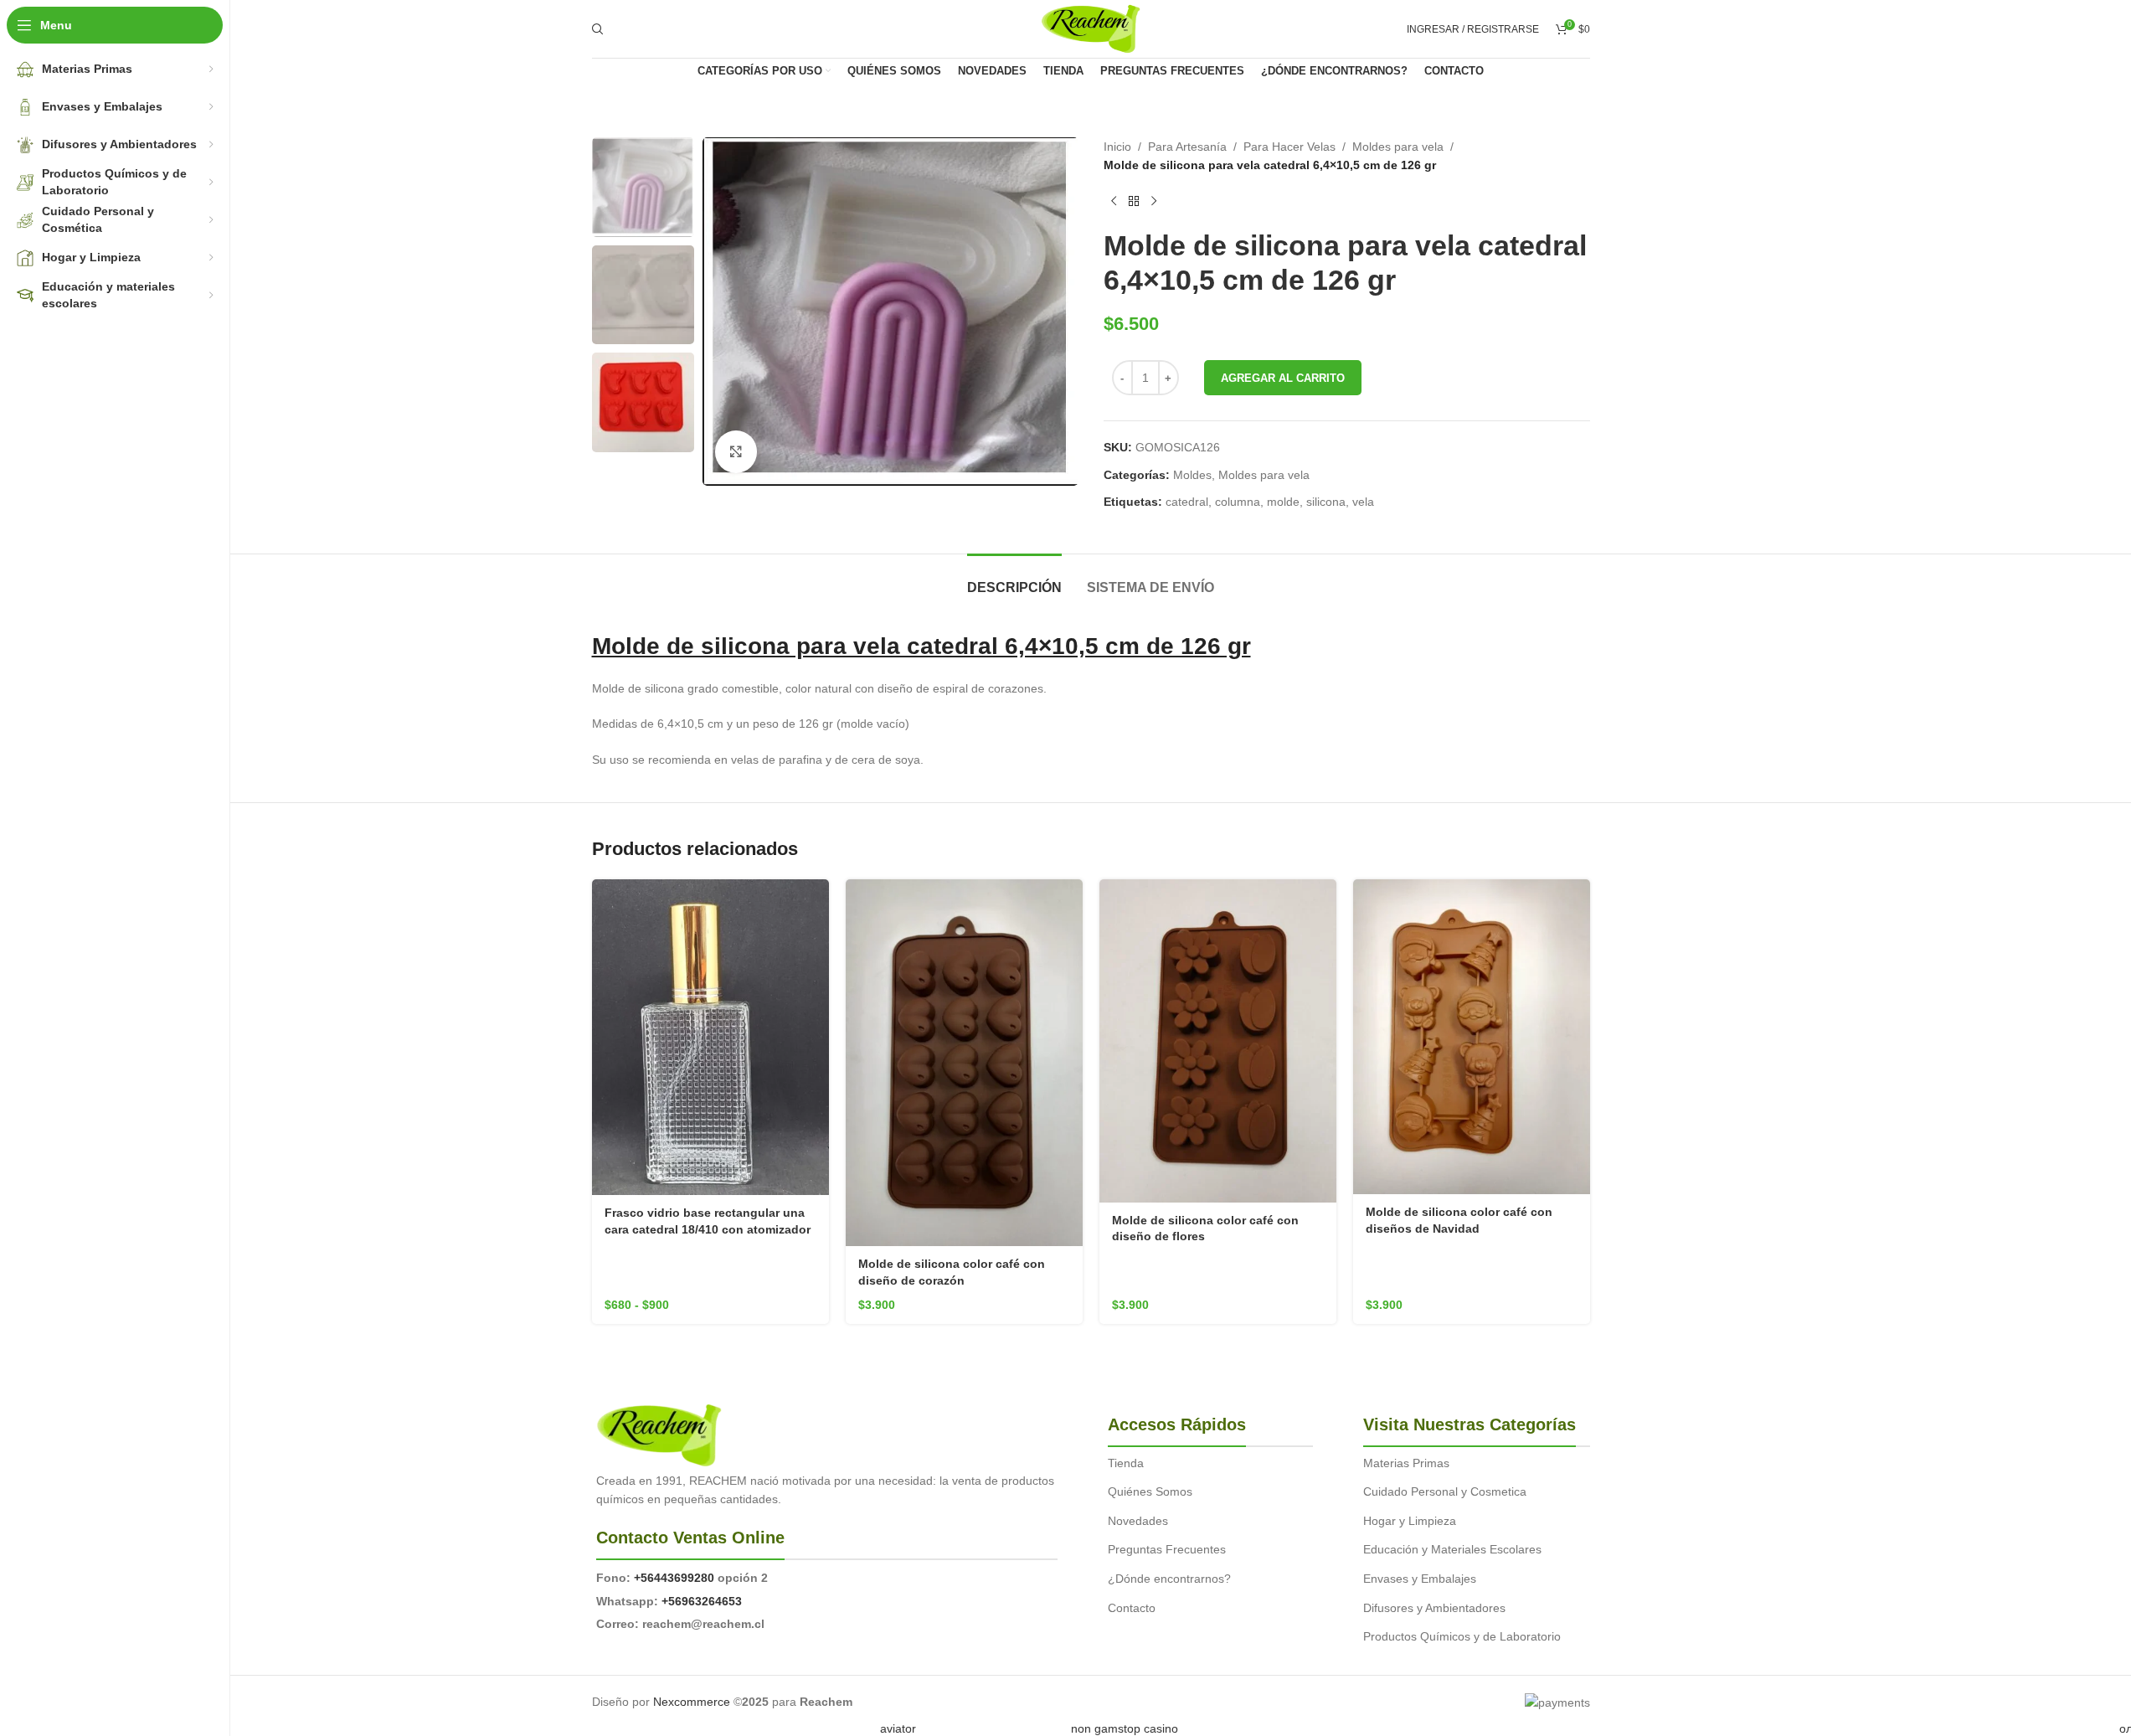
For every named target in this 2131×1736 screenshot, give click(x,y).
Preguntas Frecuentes (1167, 1549)
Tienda (1126, 1463)
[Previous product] (1114, 202)
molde (1283, 502)
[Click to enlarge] (736, 451)
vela (1363, 502)
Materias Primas (1406, 1463)
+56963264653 (702, 1601)
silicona (1326, 502)
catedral (1187, 502)
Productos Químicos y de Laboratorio (1462, 1636)
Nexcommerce (692, 1702)
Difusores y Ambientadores (1434, 1608)
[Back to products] (1134, 202)
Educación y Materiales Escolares (1452, 1549)
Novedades (1138, 1521)
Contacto (1132, 1608)
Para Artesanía (1187, 147)
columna (1238, 502)
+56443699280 (674, 1578)
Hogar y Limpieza (1410, 1521)
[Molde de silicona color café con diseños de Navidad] (1472, 1037)
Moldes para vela (1398, 147)
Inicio (1117, 147)
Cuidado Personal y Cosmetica (1445, 1491)
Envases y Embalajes (1420, 1579)
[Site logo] (1091, 28)
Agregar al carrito (1283, 378)
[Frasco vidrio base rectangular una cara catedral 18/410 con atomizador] (710, 1037)
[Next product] (1154, 202)
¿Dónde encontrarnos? (1169, 1579)
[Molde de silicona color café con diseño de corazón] (964, 1063)
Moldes (1192, 475)
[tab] (1014, 579)
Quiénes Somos (1150, 1491)
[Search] (598, 29)
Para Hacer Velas (1289, 147)
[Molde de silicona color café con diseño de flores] (1218, 1041)
